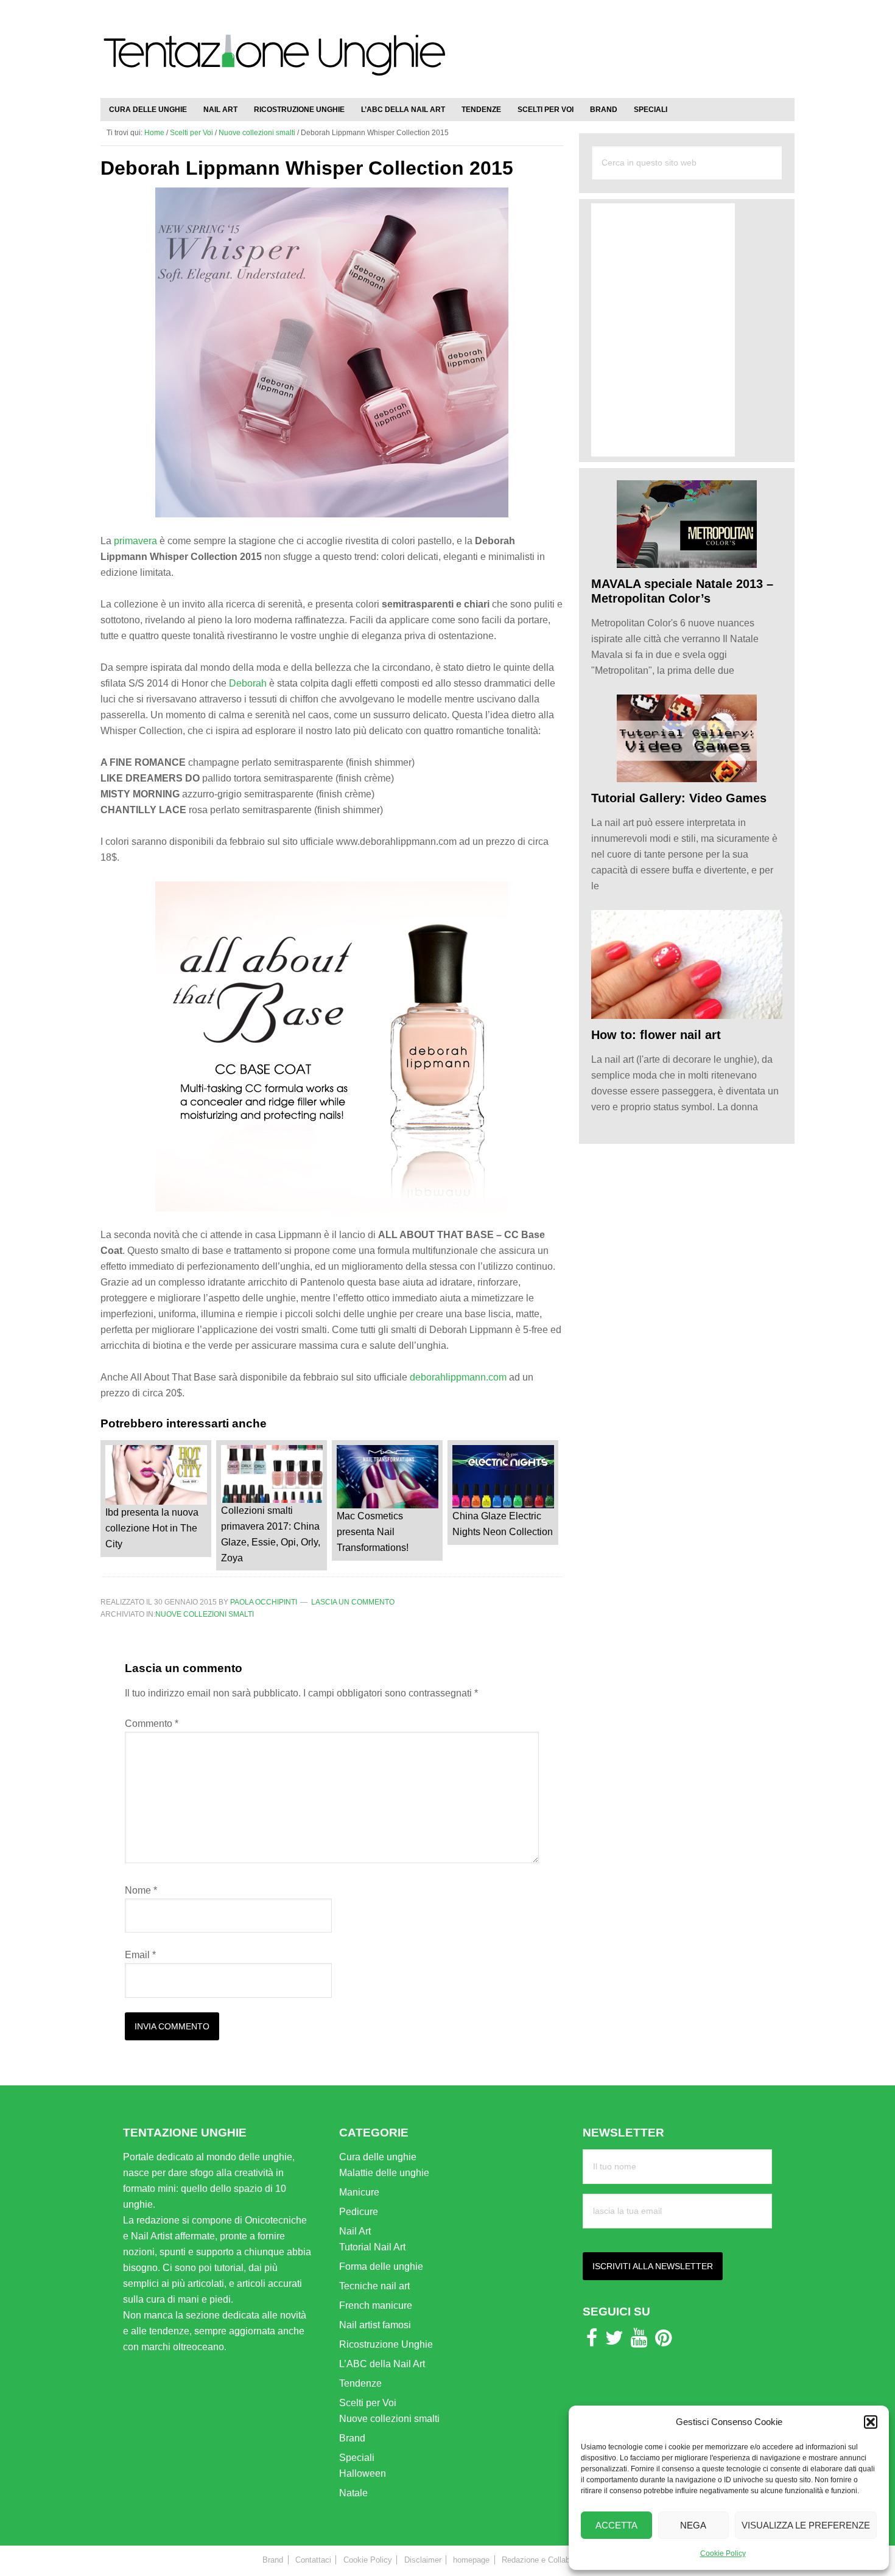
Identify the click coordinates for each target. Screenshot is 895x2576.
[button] (871, 2422)
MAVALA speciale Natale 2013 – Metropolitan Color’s (682, 591)
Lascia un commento (353, 1602)
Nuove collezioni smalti (205, 1614)
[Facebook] (592, 2341)
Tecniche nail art (374, 2286)
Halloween (363, 2473)
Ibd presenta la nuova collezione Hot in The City (152, 1528)
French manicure (376, 2305)
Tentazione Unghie (274, 62)
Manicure (359, 2192)
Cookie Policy (723, 2553)
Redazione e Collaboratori (547, 2560)
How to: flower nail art (656, 1035)
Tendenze (360, 2383)
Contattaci (313, 2560)
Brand (352, 2438)
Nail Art (355, 2231)
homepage (471, 2560)
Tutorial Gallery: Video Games (679, 798)
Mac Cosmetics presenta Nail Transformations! (373, 1532)
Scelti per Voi (368, 2403)
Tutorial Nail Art (372, 2247)
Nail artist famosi (375, 2325)
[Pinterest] (663, 2341)
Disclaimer (423, 2560)
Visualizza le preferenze (806, 2525)
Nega (693, 2525)
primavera (135, 541)
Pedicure (359, 2212)
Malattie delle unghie (384, 2173)
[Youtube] (639, 2341)
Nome (141, 1890)
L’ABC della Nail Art (382, 2364)
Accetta (616, 2525)
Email (140, 1955)
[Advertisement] (652, 43)
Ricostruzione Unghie (386, 2344)
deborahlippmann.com (458, 1377)
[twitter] (614, 2341)
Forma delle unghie (381, 2266)
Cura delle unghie (378, 2157)
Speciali (357, 2458)
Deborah (248, 683)
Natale (353, 2493)
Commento (152, 1724)
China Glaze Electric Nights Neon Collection (503, 1524)
